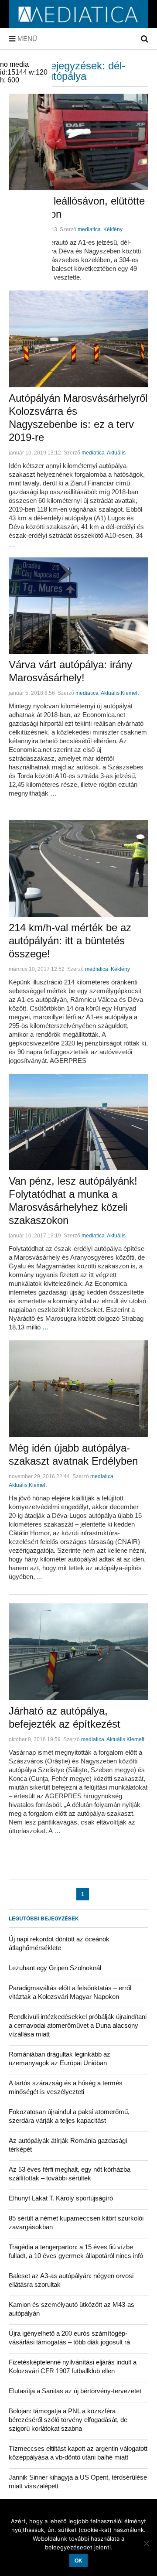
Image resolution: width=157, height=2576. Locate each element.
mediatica (89, 229)
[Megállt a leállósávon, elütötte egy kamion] (78, 142)
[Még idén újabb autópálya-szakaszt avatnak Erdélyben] (78, 1389)
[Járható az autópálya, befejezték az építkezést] (78, 1652)
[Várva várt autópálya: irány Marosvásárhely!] (78, 606)
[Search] (145, 39)
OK (78, 2561)
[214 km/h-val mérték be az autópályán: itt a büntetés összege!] (78, 868)
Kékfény (113, 229)
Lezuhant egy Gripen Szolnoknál (55, 1968)
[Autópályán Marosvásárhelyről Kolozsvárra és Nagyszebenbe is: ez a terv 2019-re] (78, 339)
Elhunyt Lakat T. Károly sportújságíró (61, 2198)
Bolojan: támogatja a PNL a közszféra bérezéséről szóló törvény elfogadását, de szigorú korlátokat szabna (68, 2420)
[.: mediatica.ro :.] (78, 25)
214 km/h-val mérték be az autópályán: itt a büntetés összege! (70, 941)
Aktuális (116, 453)
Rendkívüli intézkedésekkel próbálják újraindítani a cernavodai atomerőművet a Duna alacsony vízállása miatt (78, 2025)
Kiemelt (130, 693)
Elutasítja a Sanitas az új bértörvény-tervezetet (75, 2391)
